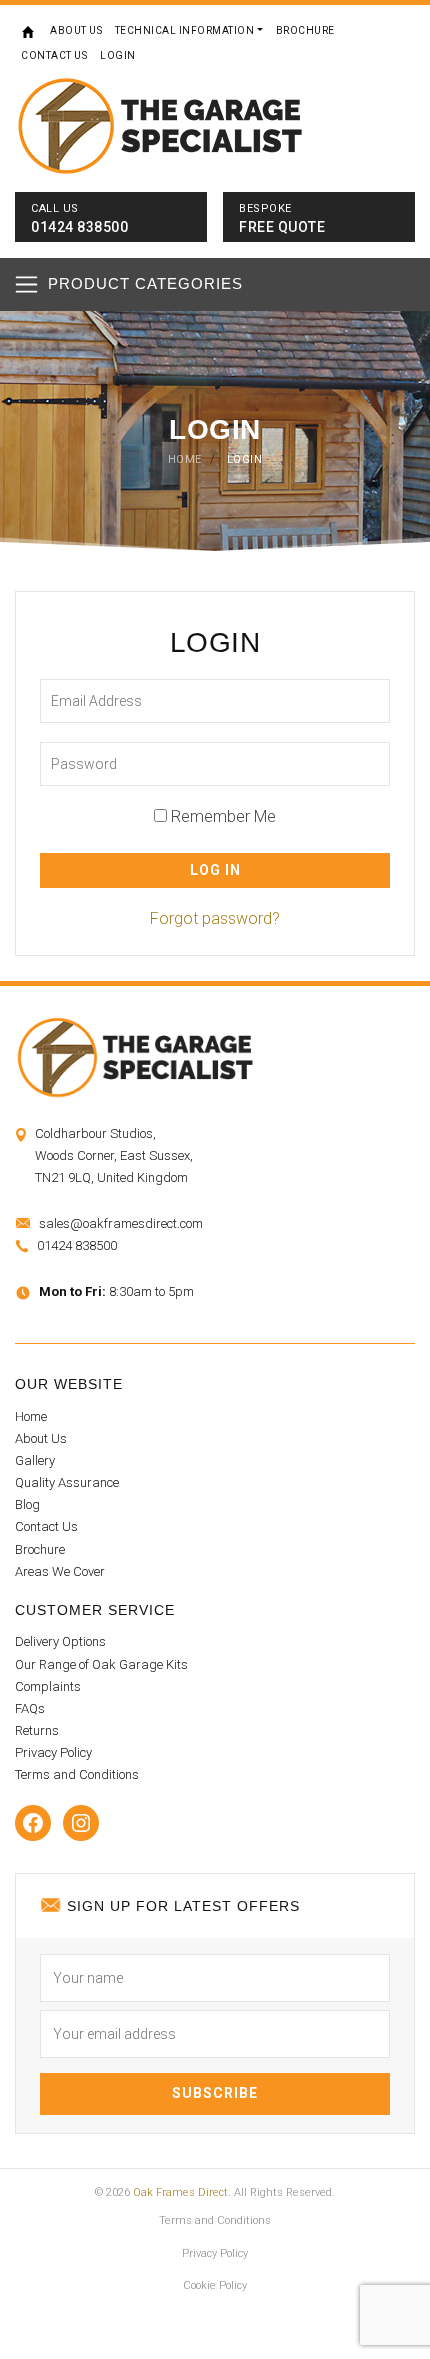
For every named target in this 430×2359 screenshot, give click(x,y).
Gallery (35, 1460)
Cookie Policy (215, 2285)
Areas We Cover (60, 1571)
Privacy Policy (53, 1752)
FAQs (30, 1708)
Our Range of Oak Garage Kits (101, 1664)
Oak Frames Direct (180, 2192)
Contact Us (54, 55)
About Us (76, 30)
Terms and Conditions (77, 1774)
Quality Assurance (67, 1482)
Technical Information (185, 30)
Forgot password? (215, 918)
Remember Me (221, 816)
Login (118, 55)
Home (29, 31)
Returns (37, 1730)
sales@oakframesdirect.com (121, 1223)
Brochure (305, 30)
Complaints (48, 1686)
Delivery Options (60, 1641)
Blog (27, 1504)
